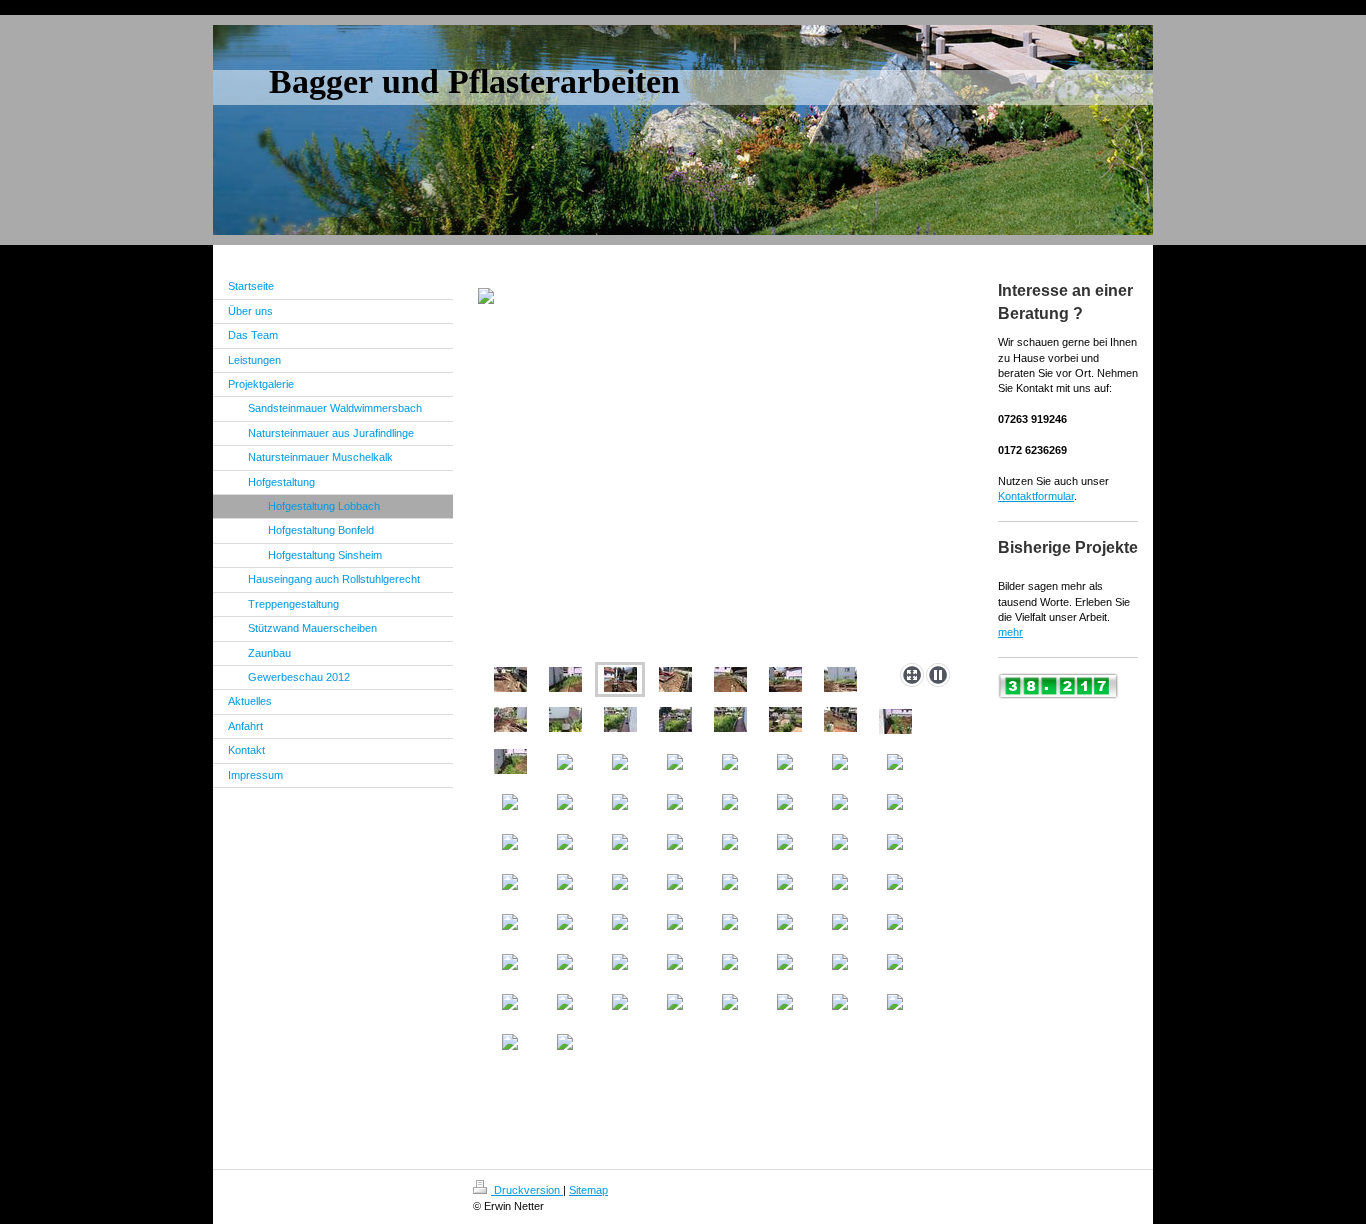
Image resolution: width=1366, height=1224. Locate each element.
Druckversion (527, 1190)
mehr (1010, 632)
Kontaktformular (1036, 496)
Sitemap (588, 1190)
